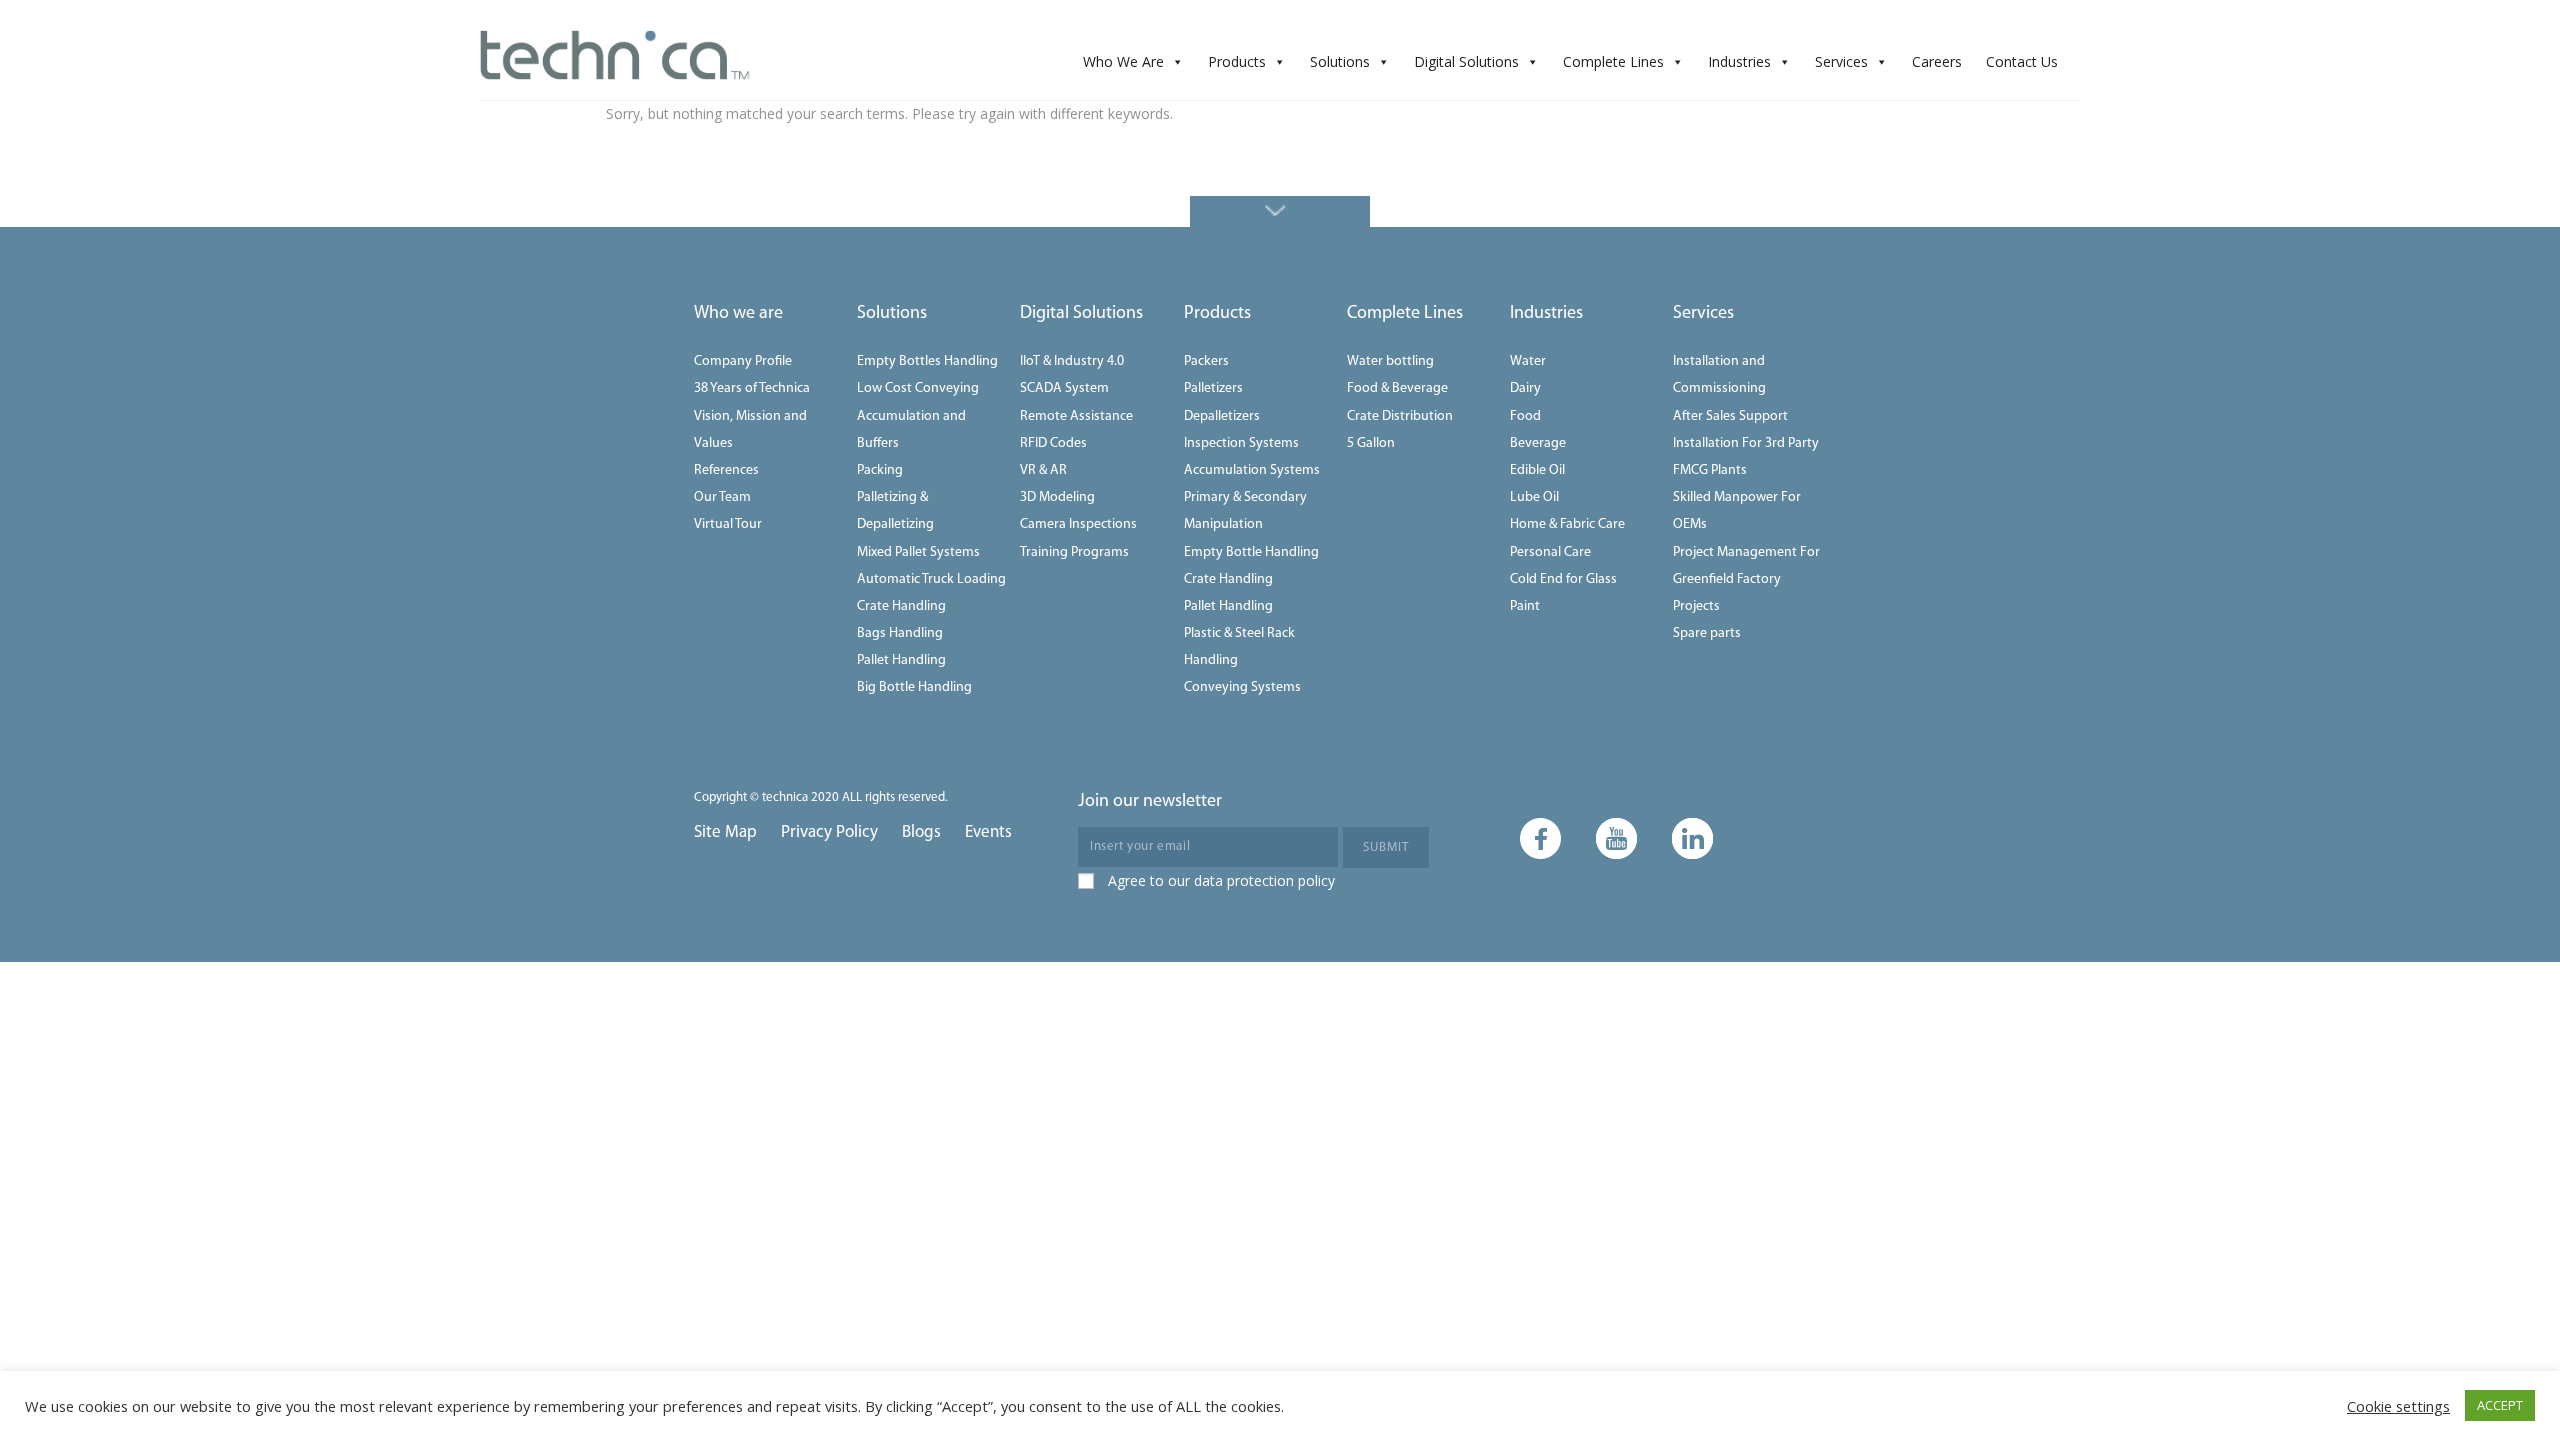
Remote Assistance (1076, 416)
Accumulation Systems (1252, 470)
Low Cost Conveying (918, 388)
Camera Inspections (1078, 524)
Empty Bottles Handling (927, 361)
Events (988, 832)
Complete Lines (1613, 61)
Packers (1206, 361)
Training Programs (1074, 552)
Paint (1525, 606)
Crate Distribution (1400, 416)
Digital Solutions (1466, 61)
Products (1237, 61)
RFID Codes (1053, 443)
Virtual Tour (728, 524)
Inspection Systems (1241, 443)
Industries (1739, 61)
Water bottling (1390, 361)
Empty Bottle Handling (1251, 552)
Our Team (722, 497)
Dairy (1525, 388)
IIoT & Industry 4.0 (1072, 361)
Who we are (738, 314)
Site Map (725, 832)
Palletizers (1213, 388)
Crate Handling (901, 606)
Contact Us (2022, 61)
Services (1841, 61)
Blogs (921, 832)
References (726, 470)
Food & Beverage (1397, 388)
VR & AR (1043, 470)
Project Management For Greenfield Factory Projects (1746, 579)
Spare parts (1707, 633)
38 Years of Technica (752, 388)
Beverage (1538, 443)
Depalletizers (1222, 416)
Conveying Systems (1242, 687)
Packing (880, 470)
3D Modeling (1057, 497)
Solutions (1340, 61)
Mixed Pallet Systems (918, 552)
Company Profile (743, 361)
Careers (1937, 61)
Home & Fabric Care (1567, 524)
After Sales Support (1730, 416)
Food (1525, 416)
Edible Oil (1537, 470)
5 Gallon (1371, 443)
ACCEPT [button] (2500, 1405)
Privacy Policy (829, 832)
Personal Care (1550, 552)
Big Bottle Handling (914, 687)
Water (1528, 361)
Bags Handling (900, 633)
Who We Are (1123, 61)
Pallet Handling (901, 660)
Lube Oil (1534, 497)
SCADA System (1064, 388)
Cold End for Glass (1563, 579)
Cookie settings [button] (2398, 1406)
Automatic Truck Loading (931, 579)
